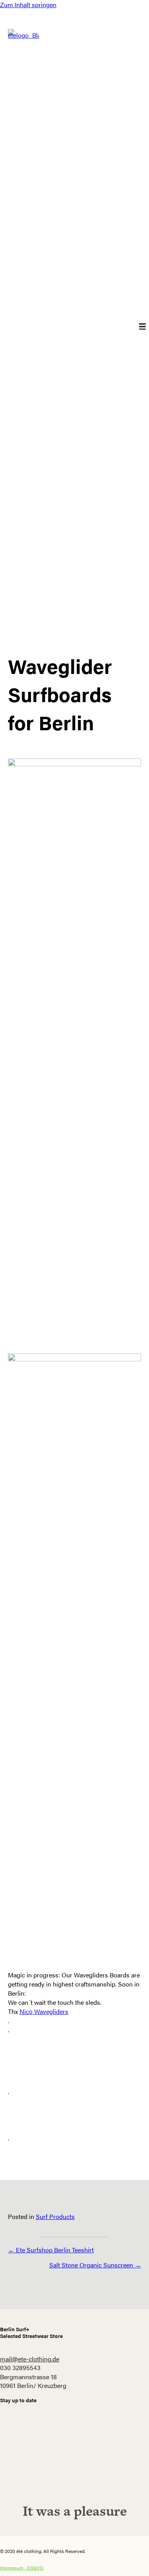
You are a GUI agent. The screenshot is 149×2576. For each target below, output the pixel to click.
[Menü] (136, 327)
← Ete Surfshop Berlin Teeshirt (51, 2250)
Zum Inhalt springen (28, 5)
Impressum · (13, 2568)
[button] (74, 2465)
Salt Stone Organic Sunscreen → (95, 2265)
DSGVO (35, 2568)
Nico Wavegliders (44, 2011)
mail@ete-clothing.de (30, 2359)
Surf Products (55, 2216)
